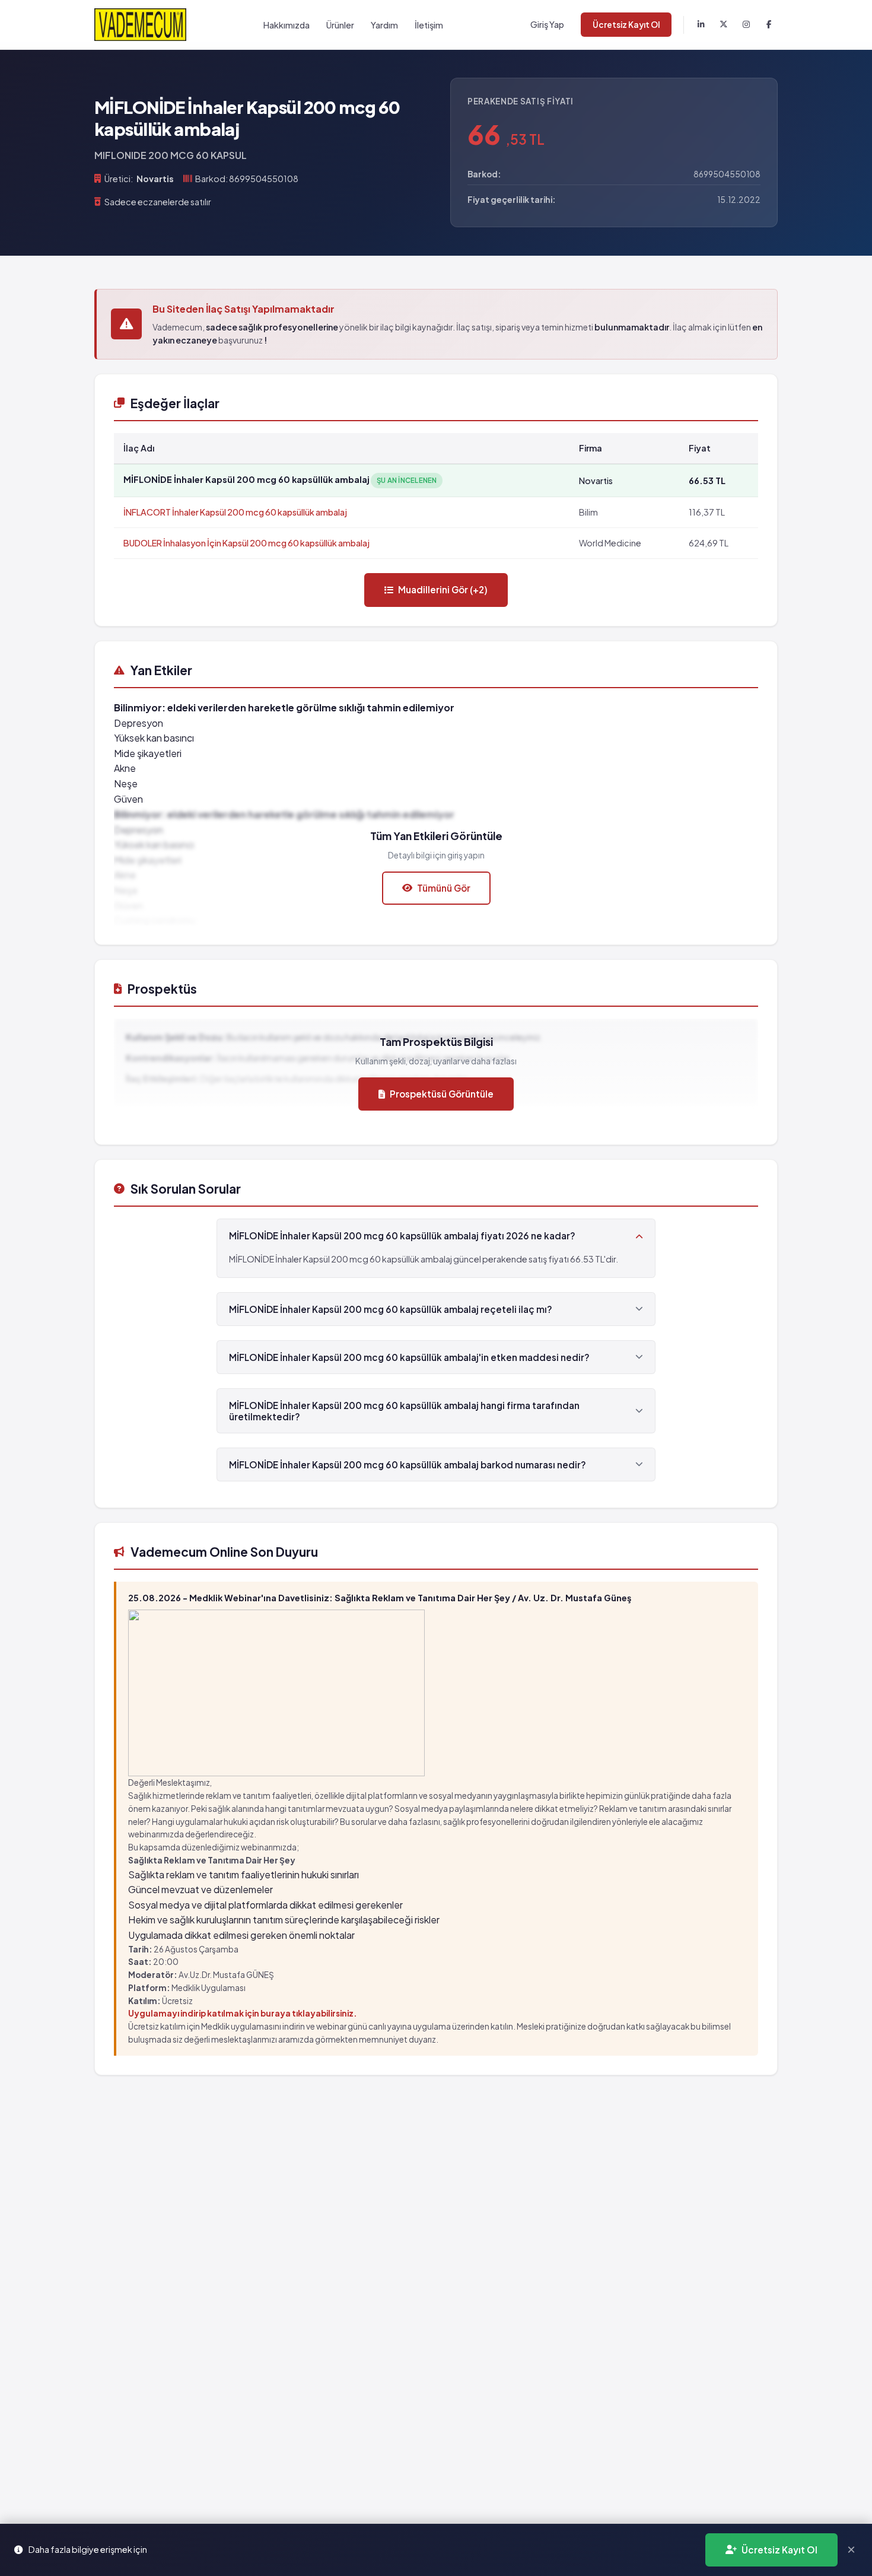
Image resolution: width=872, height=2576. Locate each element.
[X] (724, 25)
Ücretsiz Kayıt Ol (626, 25)
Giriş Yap (547, 24)
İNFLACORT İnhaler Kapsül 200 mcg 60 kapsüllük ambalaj (235, 512)
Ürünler (340, 25)
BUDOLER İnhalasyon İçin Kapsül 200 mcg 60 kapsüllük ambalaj (246, 543)
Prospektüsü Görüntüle (442, 1094)
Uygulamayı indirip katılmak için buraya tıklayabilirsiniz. (243, 2013)
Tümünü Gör (444, 888)
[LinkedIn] (701, 25)
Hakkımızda (287, 25)
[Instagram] (746, 25)
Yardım (384, 25)
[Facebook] (769, 25)
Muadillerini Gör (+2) (443, 589)
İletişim (429, 25)
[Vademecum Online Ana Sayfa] (140, 25)
